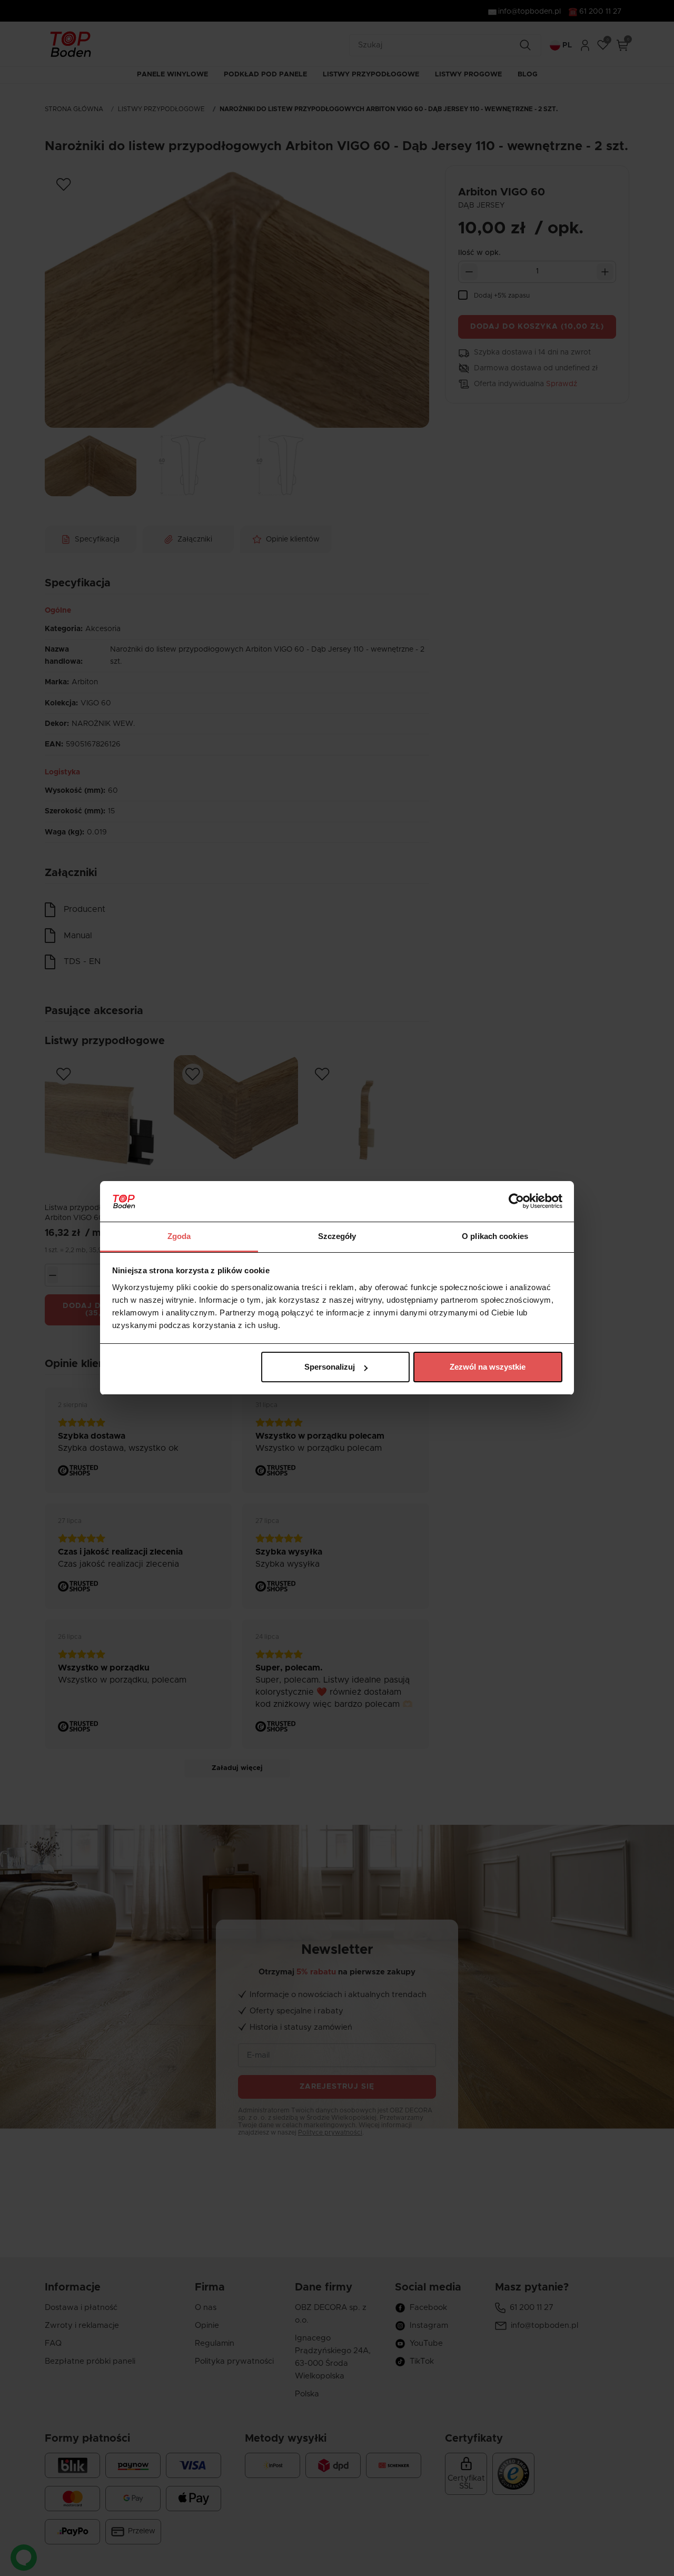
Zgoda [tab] (179, 1236)
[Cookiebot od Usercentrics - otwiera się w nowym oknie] (516, 1202)
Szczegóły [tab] (337, 1236)
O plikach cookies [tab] (495, 1236)
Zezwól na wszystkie (488, 1367)
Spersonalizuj (330, 1367)
